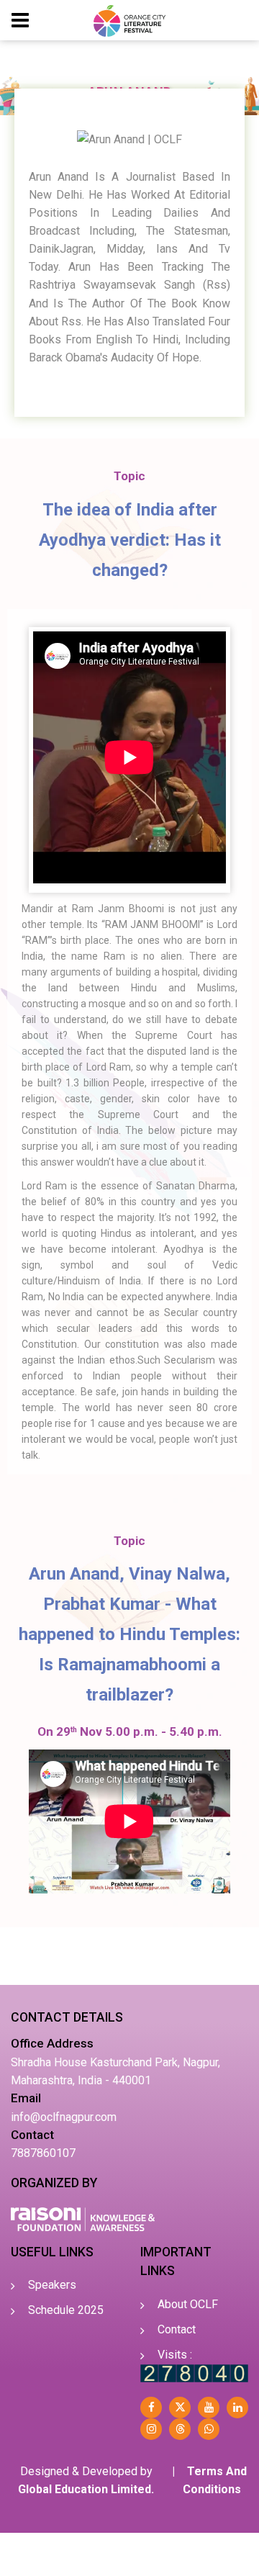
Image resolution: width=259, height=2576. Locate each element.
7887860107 (43, 2153)
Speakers (52, 2285)
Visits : (175, 2355)
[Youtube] (209, 2408)
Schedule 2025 (66, 2310)
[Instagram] (151, 2429)
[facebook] (151, 2408)
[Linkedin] (237, 2408)
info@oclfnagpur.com (64, 2117)
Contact (177, 2329)
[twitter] (180, 2408)
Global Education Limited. (86, 2489)
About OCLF (188, 2304)
